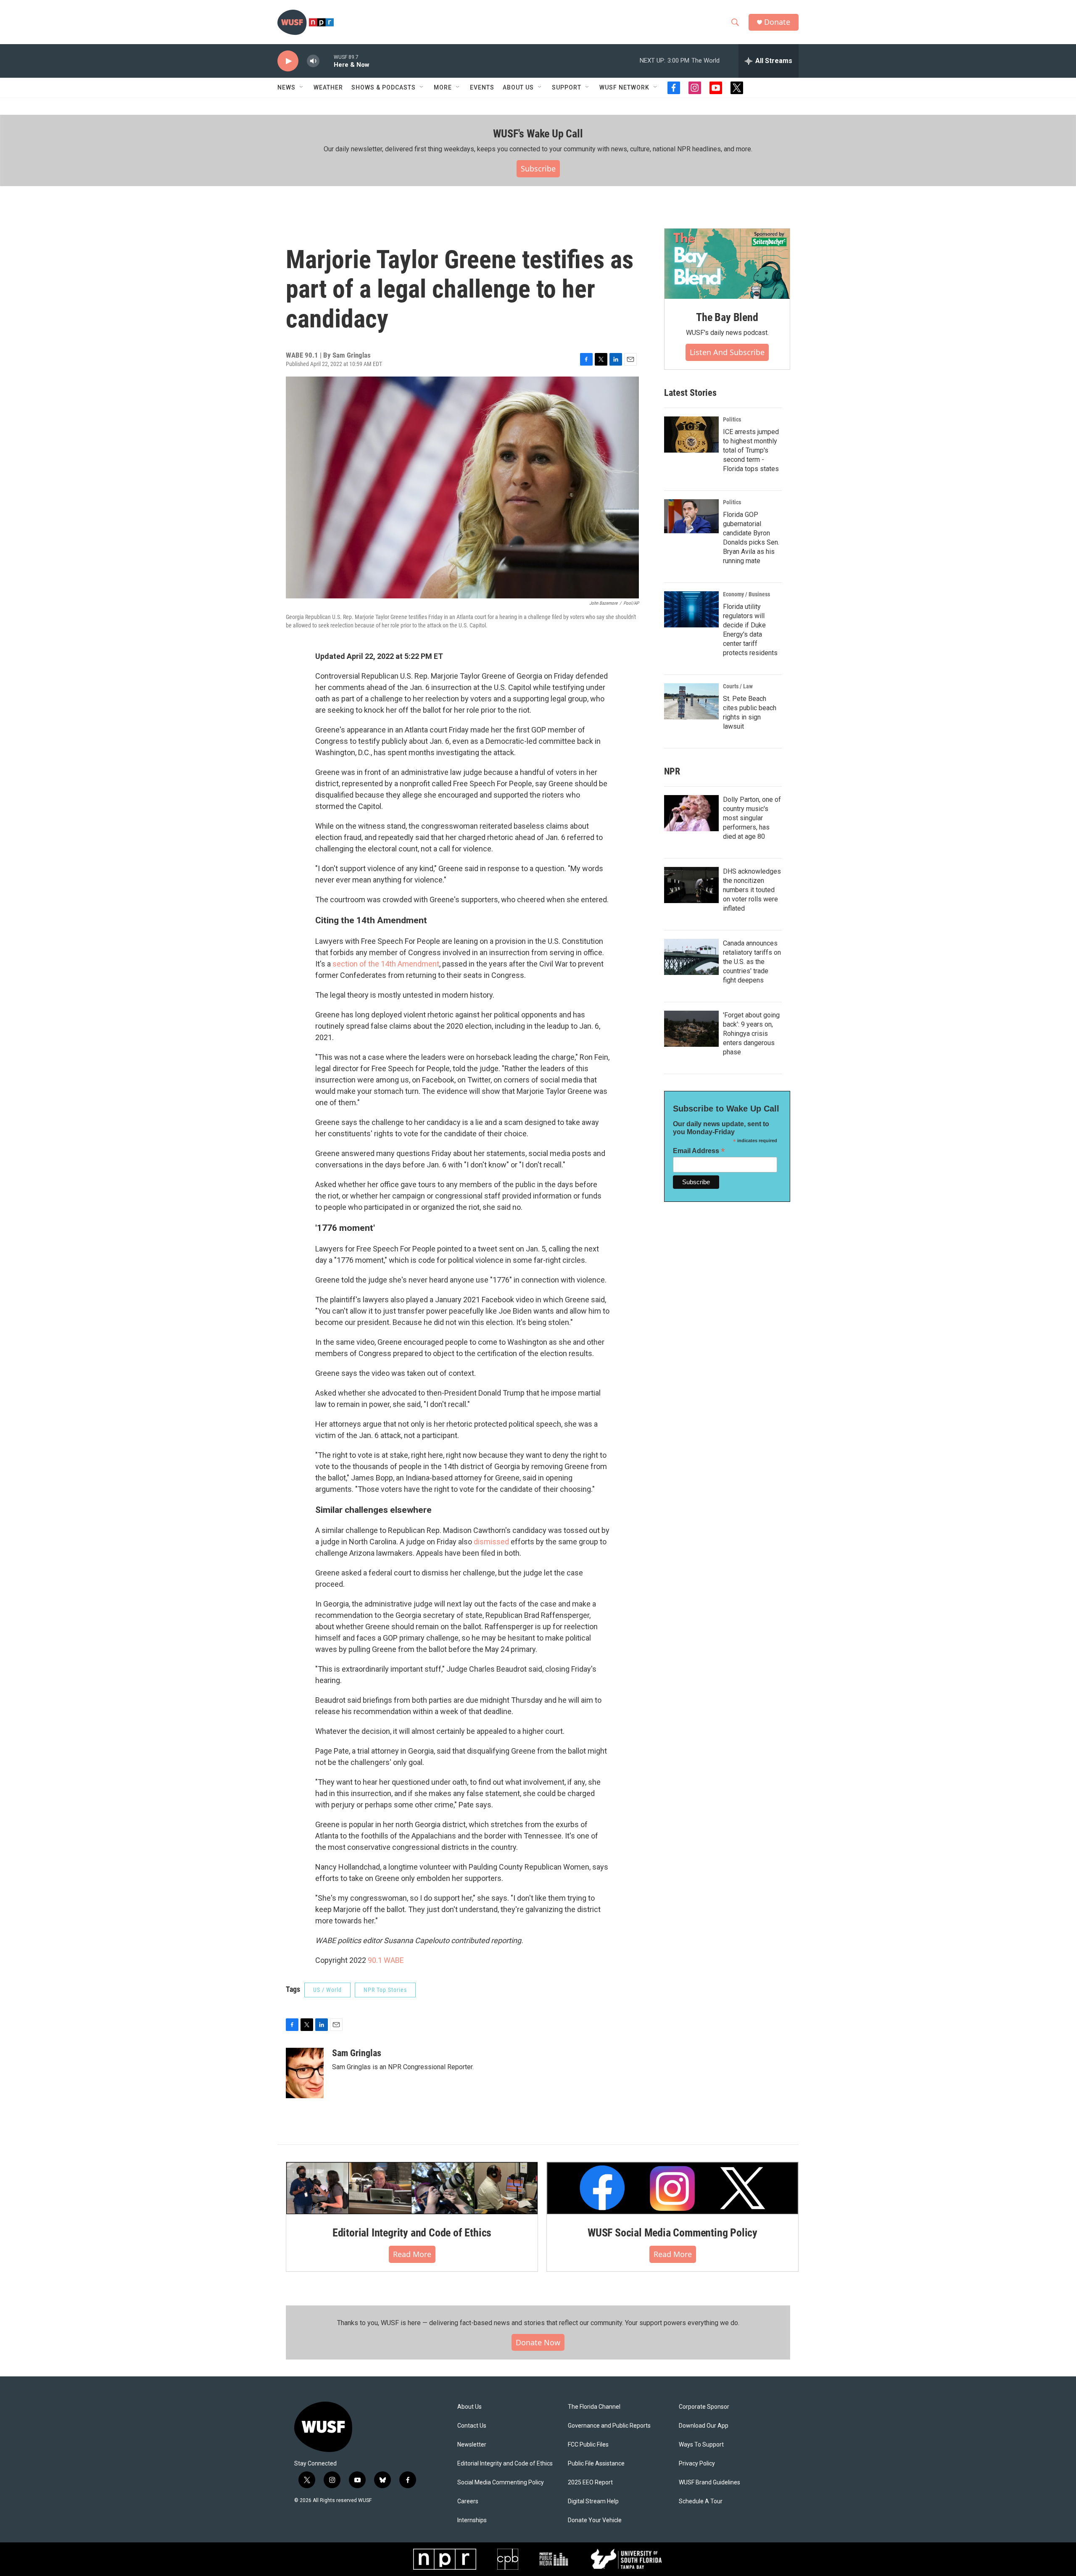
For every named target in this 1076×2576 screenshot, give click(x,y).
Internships (472, 2520)
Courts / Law (738, 686)
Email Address (699, 1151)
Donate (777, 22)
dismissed (491, 1542)
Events (482, 87)
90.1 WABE (386, 1960)
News (286, 87)
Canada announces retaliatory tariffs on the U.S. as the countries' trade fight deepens (752, 962)
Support (567, 87)
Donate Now (538, 2342)
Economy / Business (746, 594)
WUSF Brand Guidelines (709, 2482)
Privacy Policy (697, 2464)
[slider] (327, 61)
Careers (468, 2501)
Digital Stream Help (593, 2501)
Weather (328, 87)
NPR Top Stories (385, 1990)
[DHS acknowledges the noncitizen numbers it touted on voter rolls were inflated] (691, 885)
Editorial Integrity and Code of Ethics (412, 2233)
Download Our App (704, 2426)
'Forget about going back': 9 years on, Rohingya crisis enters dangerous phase (751, 1034)
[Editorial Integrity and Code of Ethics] (412, 2188)
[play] (288, 61)
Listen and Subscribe (727, 352)
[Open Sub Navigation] (302, 87)
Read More (412, 2254)
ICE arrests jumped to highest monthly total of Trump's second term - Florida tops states (751, 450)
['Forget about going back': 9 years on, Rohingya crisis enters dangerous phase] (691, 1029)
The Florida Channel (594, 2407)
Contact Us (472, 2426)
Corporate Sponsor (704, 2407)
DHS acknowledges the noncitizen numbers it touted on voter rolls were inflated (752, 890)
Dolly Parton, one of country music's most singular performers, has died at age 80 (752, 818)
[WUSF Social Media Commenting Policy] (672, 2188)
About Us (469, 2407)
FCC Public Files (588, 2445)
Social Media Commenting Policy (501, 2482)
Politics (732, 419)
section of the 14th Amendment (386, 964)
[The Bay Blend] (727, 264)
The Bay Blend (727, 317)
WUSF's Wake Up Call (538, 134)
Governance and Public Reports (609, 2426)
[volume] (313, 61)
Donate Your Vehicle (595, 2520)
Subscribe (538, 169)
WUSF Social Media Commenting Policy (672, 2233)
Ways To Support (701, 2445)
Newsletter (472, 2445)
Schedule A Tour (701, 2501)
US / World (327, 1990)
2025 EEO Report (590, 2482)
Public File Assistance (596, 2464)
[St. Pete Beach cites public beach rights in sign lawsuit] (691, 701)
